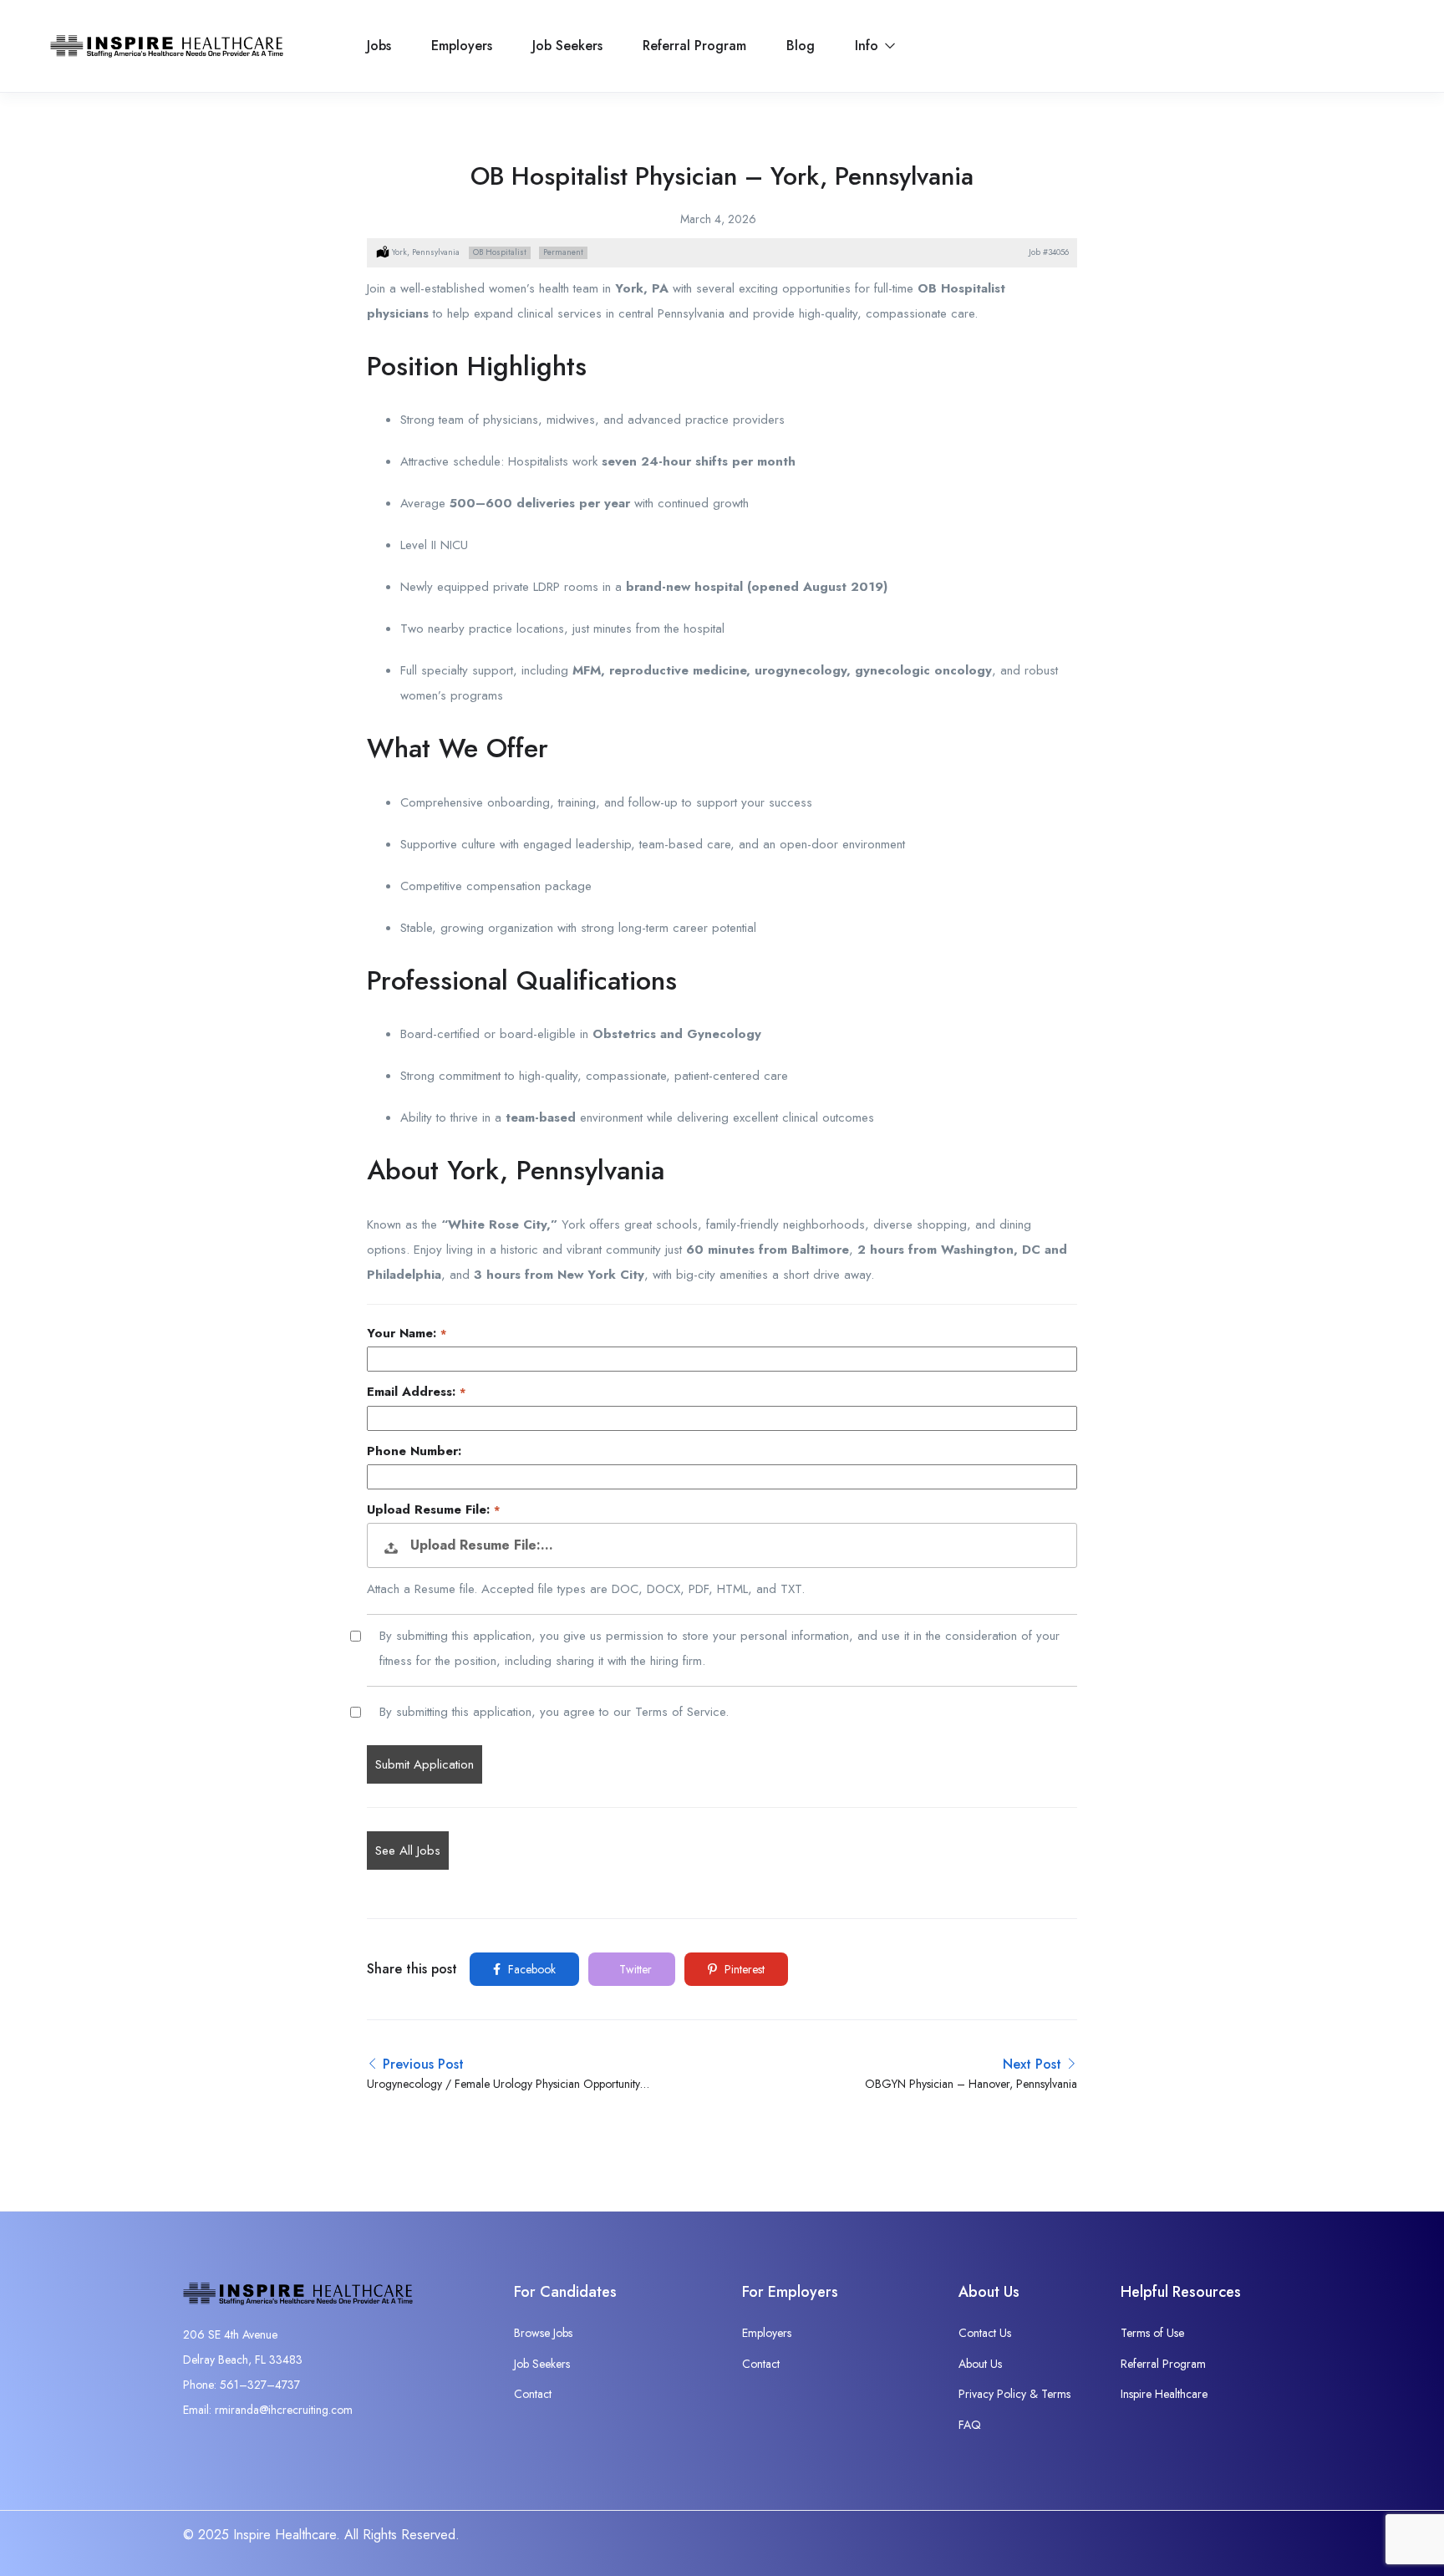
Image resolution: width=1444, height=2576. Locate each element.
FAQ (970, 2425)
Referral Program (694, 46)
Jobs (379, 46)
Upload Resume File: (430, 1510)
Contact (533, 2394)
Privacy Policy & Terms (1014, 2394)
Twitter (634, 1969)
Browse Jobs (543, 2333)
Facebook (530, 1969)
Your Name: (404, 1334)
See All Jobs (408, 1851)
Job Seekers (567, 46)
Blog (801, 46)
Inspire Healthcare (1164, 2394)
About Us (980, 2364)
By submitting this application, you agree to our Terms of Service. (554, 1712)
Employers (462, 46)
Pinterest (743, 1969)
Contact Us (985, 2333)
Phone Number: (414, 1451)
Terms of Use (1152, 2333)
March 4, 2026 (718, 219)
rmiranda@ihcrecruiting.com (284, 2410)
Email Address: (413, 1392)
